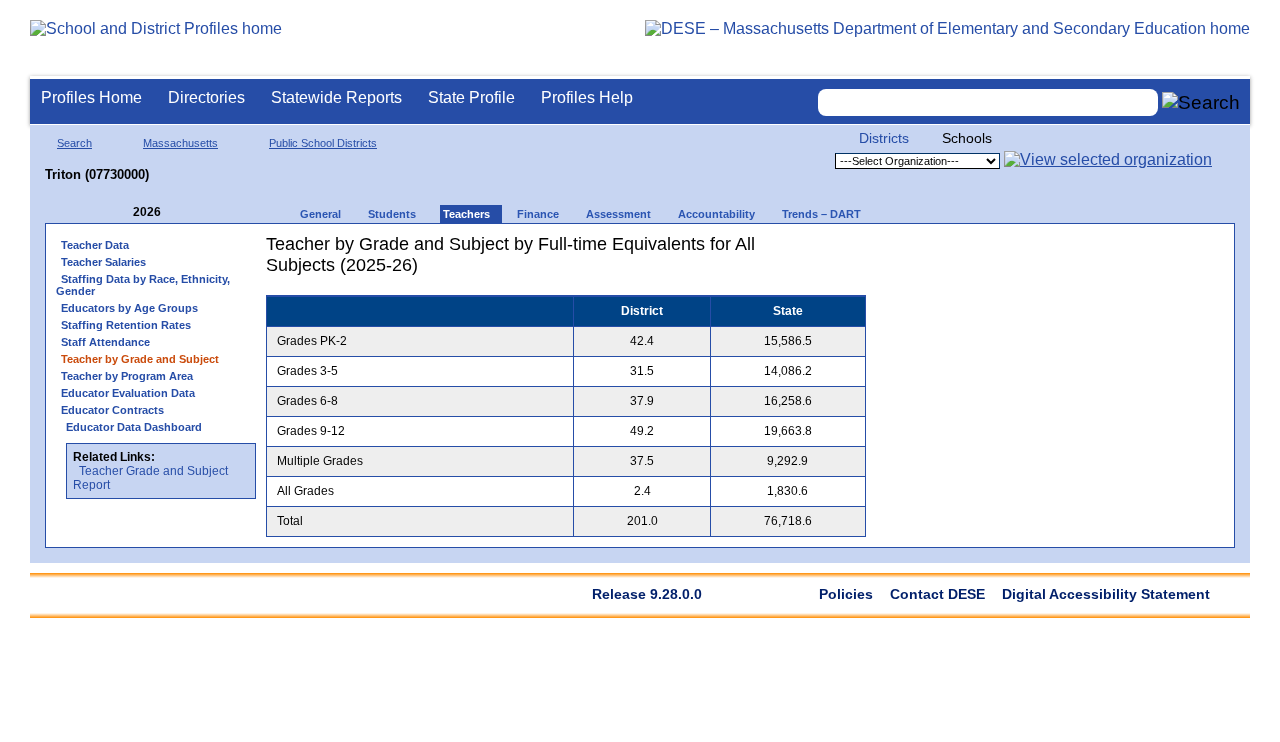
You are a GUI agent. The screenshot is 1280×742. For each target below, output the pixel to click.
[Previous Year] (119, 212)
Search (74, 143)
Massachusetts (180, 143)
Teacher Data (95, 245)
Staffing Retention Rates (126, 325)
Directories (206, 97)
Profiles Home (91, 97)
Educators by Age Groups (129, 308)
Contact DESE (937, 594)
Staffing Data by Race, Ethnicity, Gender (143, 285)
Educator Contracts (112, 410)
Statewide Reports (336, 97)
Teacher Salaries (103, 262)
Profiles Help (587, 97)
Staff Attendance (105, 342)
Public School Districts (323, 143)
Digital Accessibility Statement (1106, 594)
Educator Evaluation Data (128, 393)
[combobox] (988, 102)
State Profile (471, 97)
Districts (884, 138)
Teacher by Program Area (127, 376)
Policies (846, 594)
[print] (786, 251)
